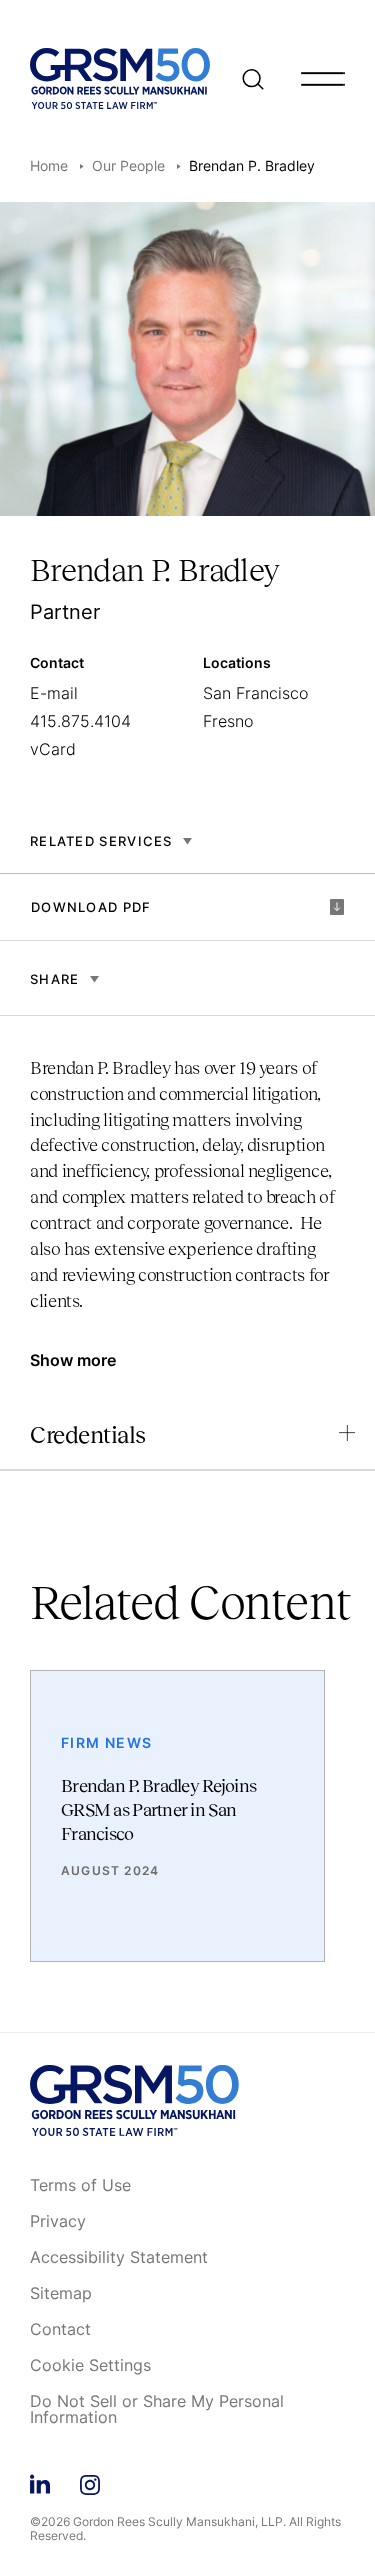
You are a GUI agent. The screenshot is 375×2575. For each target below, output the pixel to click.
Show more (73, 1360)
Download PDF (91, 907)
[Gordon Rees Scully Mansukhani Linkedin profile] (40, 2481)
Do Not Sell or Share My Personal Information (157, 2410)
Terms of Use (80, 2186)
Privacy (58, 2222)
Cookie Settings (90, 2366)
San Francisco (255, 693)
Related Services (101, 841)
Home (49, 165)
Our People (128, 165)
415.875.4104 (80, 721)
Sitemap (61, 2294)
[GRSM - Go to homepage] (120, 78)
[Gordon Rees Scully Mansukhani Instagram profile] (90, 2481)
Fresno (228, 721)
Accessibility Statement (119, 2258)
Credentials (88, 1434)
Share (55, 979)
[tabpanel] (187, 1194)
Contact (60, 2330)
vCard (53, 749)
